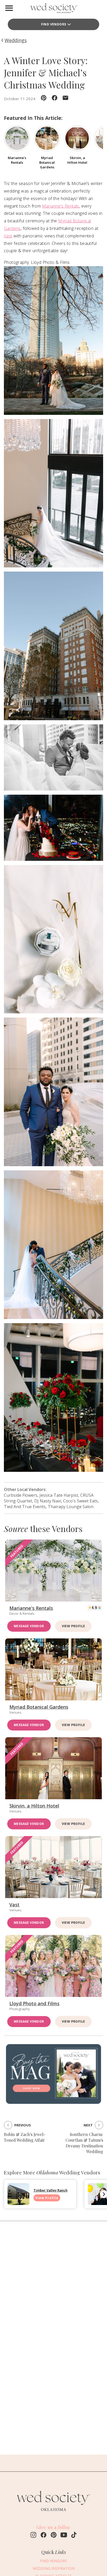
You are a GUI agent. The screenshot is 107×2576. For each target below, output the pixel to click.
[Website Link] (53, 2513)
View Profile (73, 1626)
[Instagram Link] (33, 2536)
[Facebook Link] (44, 2536)
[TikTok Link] (74, 2536)
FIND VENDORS (54, 24)
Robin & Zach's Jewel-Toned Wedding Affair (25, 2137)
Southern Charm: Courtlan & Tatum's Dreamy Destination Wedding (84, 2143)
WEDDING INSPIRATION (54, 2568)
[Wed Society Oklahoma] (53, 9)
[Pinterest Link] (54, 2536)
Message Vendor (29, 1626)
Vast (8, 236)
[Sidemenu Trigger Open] (9, 8)
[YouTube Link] (64, 2536)
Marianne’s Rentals (61, 206)
